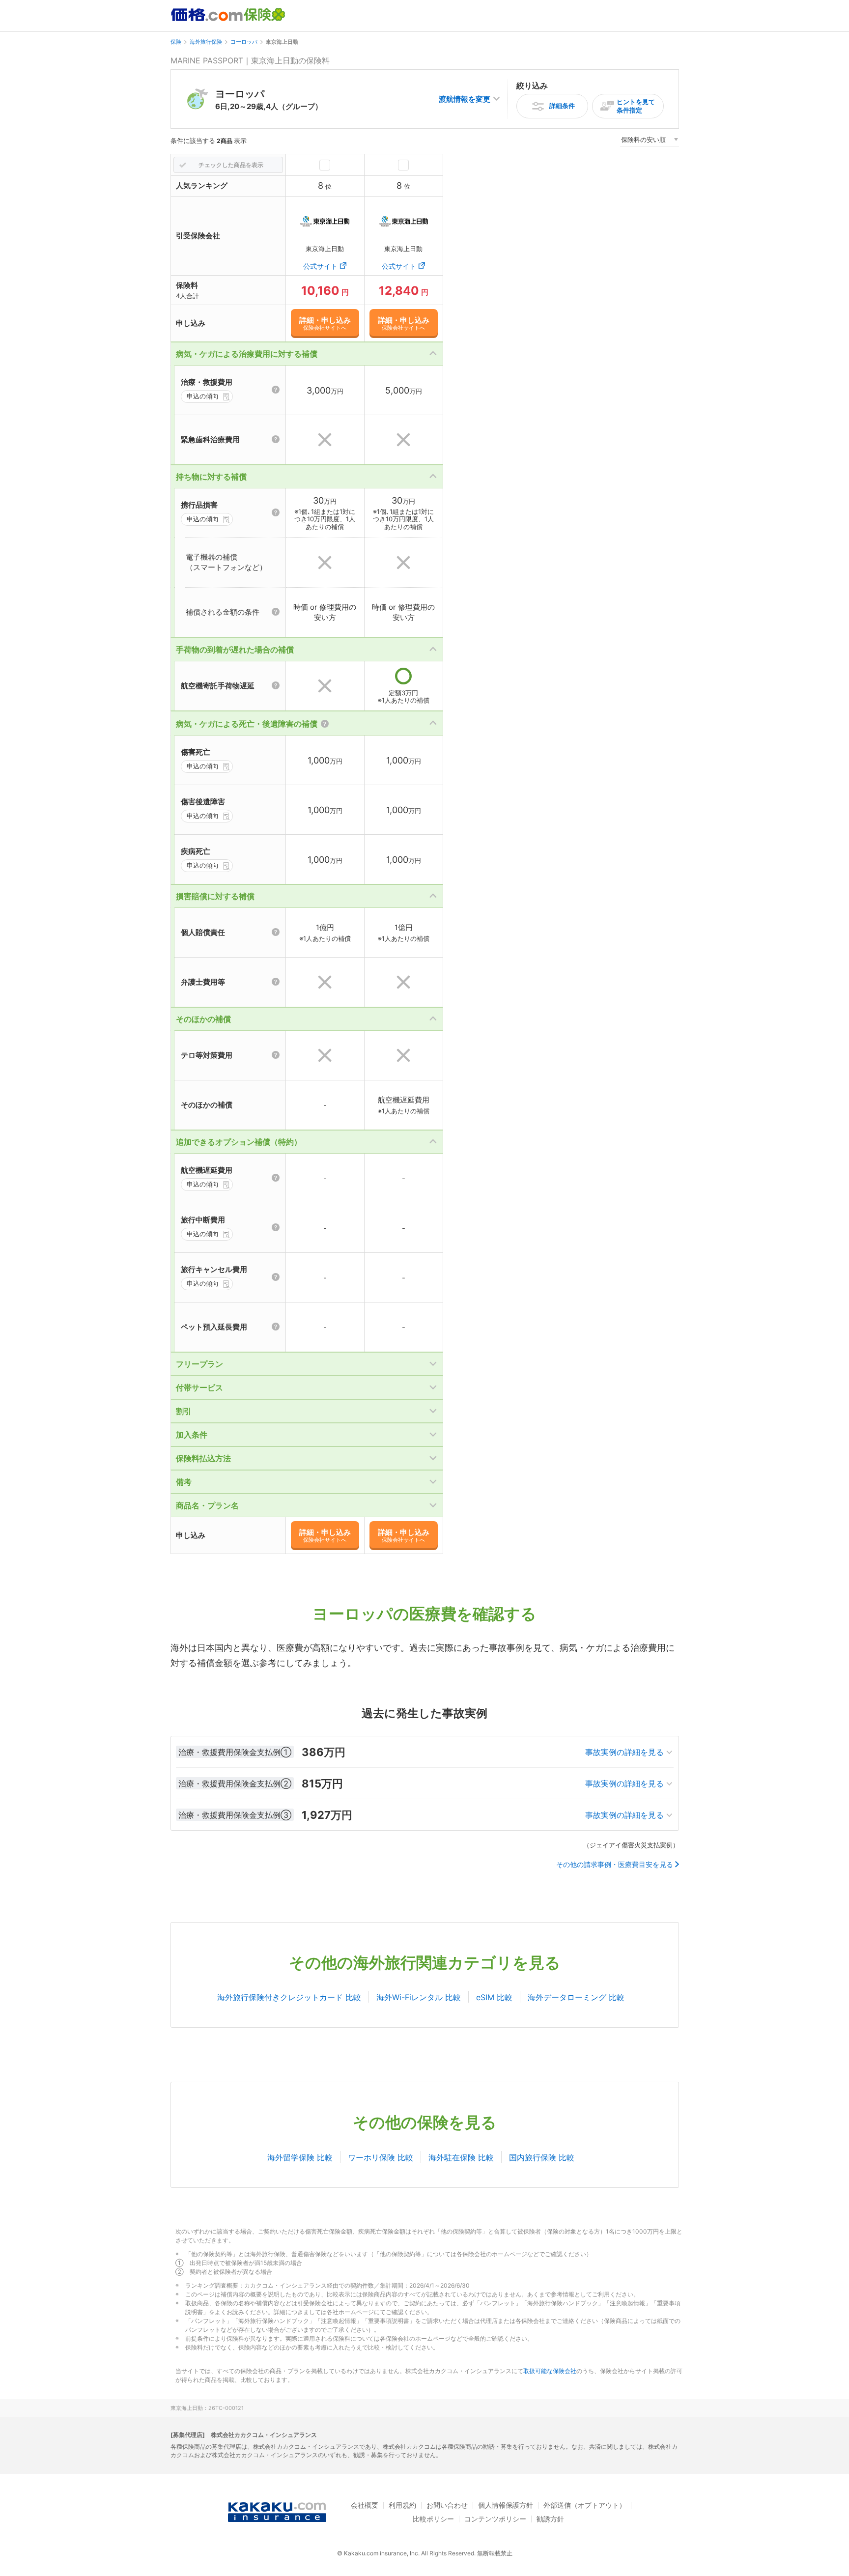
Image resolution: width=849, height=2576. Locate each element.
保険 (176, 42)
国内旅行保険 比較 (542, 2157)
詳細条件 (562, 106)
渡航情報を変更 (465, 99)
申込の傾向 (203, 396)
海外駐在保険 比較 (461, 2157)
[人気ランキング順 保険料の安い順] (650, 141)
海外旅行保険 (206, 42)
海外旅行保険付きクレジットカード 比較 (289, 1997)
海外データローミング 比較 (576, 1997)
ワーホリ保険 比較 (381, 2157)
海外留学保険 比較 (300, 2157)
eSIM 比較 (494, 1997)
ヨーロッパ (244, 42)
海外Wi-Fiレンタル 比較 (419, 1997)
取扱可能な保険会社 (550, 2371)
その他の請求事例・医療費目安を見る (615, 1865)
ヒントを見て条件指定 (636, 106)
